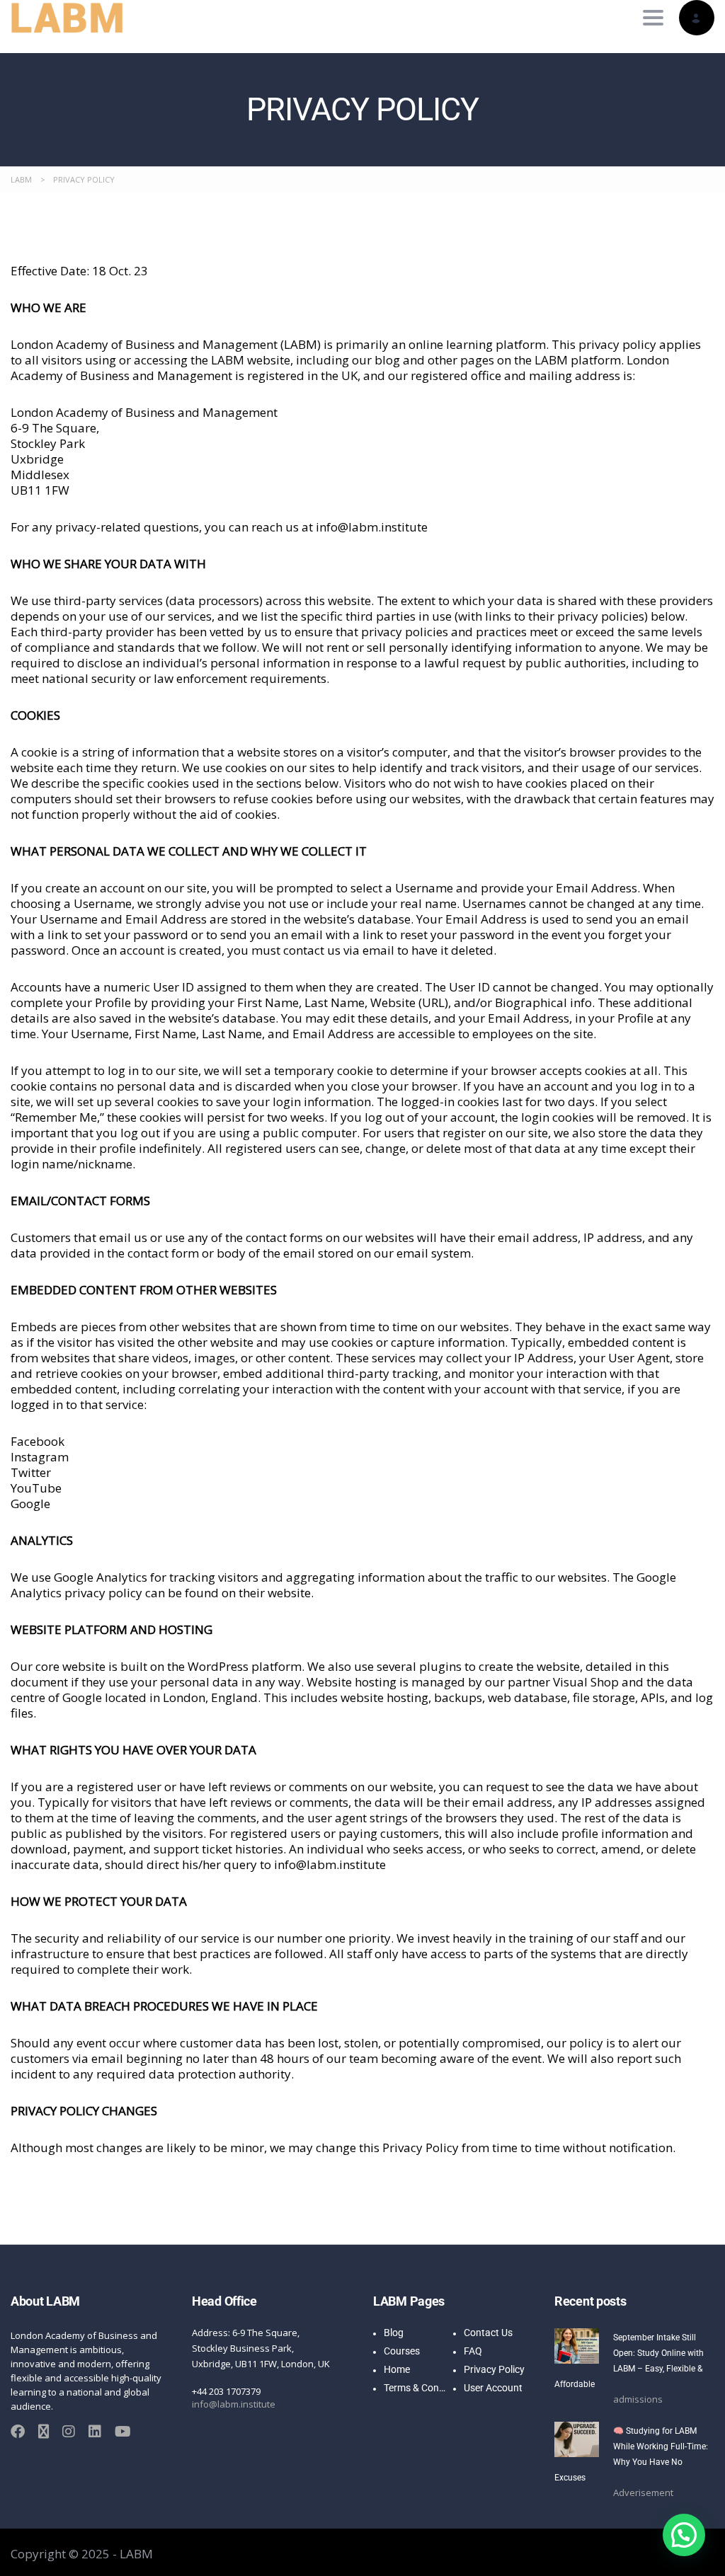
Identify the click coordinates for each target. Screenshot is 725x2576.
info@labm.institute (234, 2404)
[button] (684, 2535)
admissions (638, 2399)
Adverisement (643, 2492)
